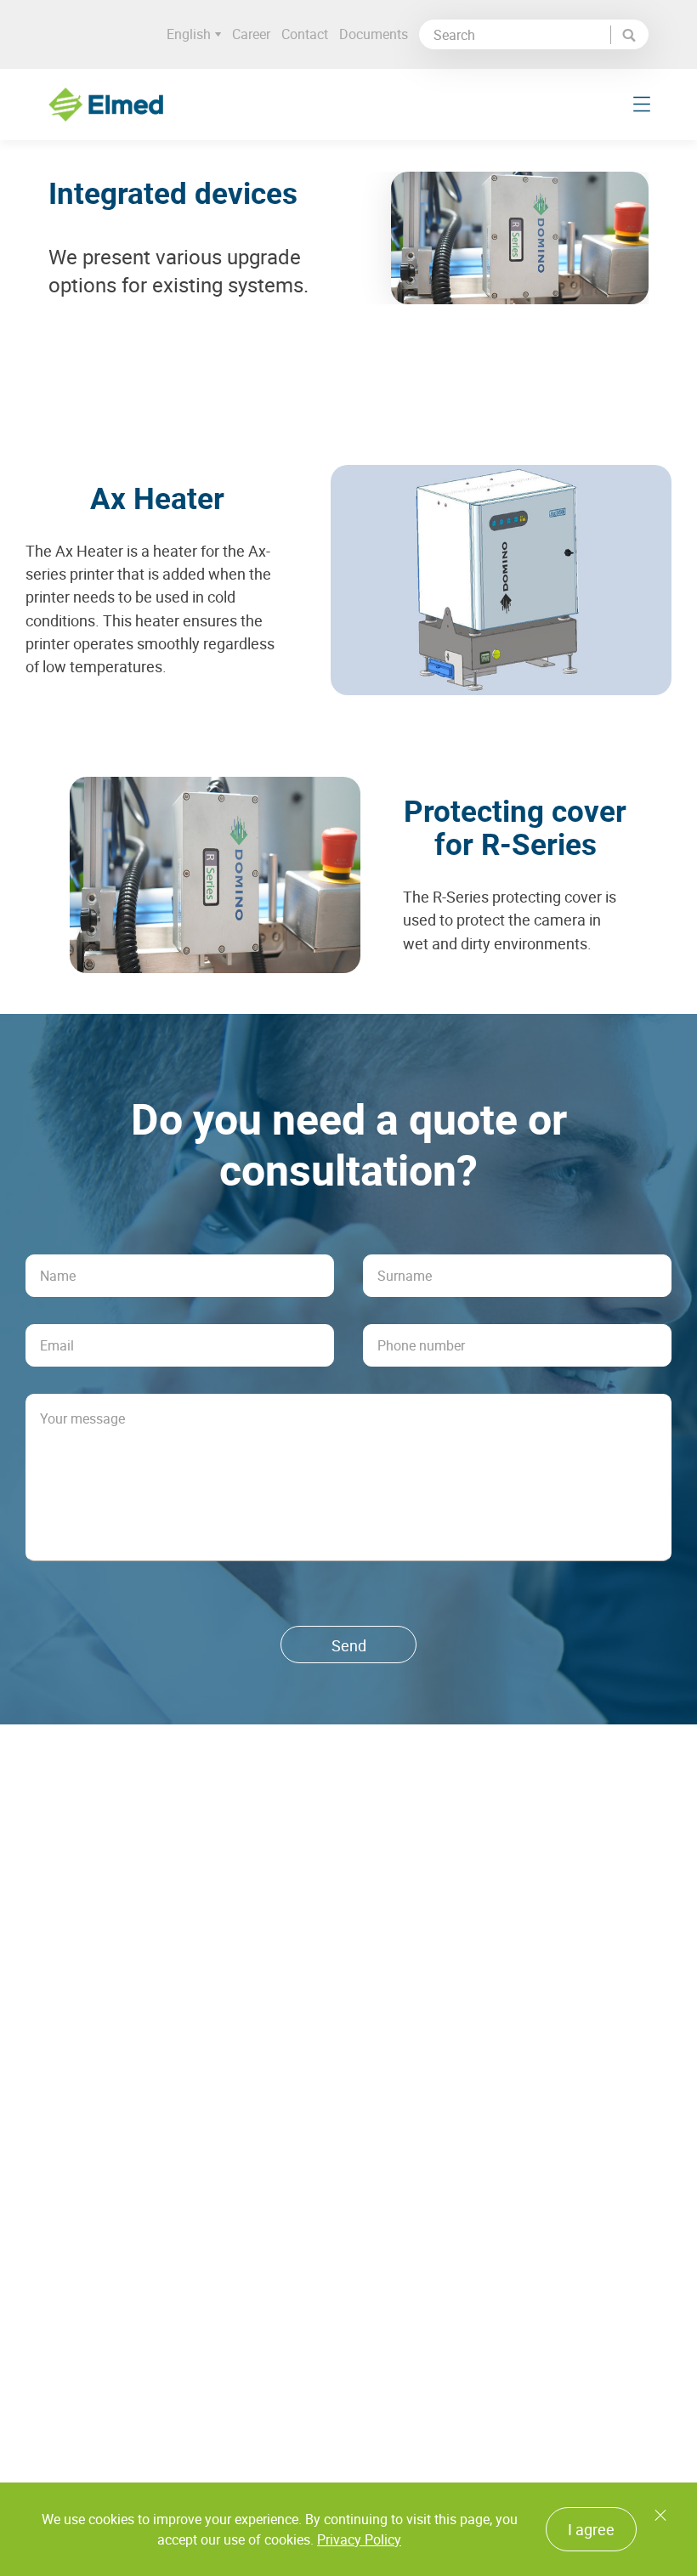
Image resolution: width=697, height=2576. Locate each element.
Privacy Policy (359, 2539)
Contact (305, 34)
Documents (374, 34)
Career (251, 34)
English (189, 34)
